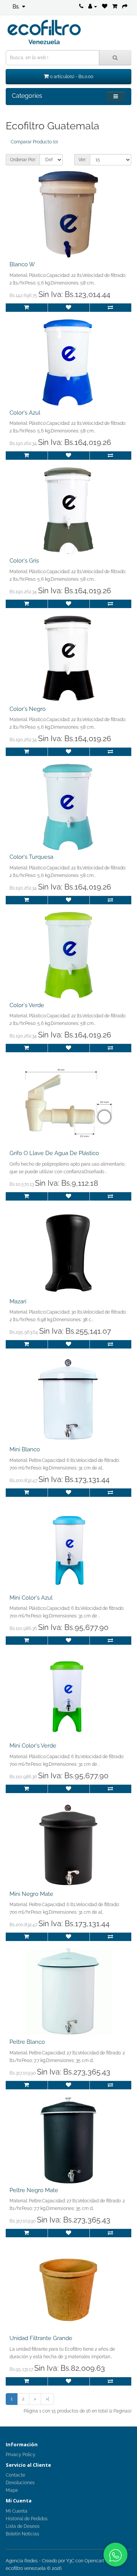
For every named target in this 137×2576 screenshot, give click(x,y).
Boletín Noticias (22, 2534)
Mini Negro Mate (31, 1894)
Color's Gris (24, 561)
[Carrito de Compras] (115, 6)
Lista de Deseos (23, 2526)
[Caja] (125, 6)
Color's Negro (28, 709)
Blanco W (22, 264)
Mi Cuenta (17, 2511)
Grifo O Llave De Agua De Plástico (54, 1153)
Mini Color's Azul (31, 1598)
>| (47, 2399)
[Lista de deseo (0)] (105, 6)
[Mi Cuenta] (93, 6)
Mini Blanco (25, 1449)
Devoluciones (20, 2483)
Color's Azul (25, 413)
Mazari (18, 1301)
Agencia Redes (22, 2561)
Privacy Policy (21, 2455)
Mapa (12, 2490)
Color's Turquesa (31, 857)
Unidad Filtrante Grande (41, 2338)
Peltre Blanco (27, 2042)
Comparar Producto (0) (34, 142)
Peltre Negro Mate (34, 2190)
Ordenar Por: (23, 160)
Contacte (15, 2475)
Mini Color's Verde (33, 1746)
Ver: (82, 160)
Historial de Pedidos (27, 2519)
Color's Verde (27, 1005)
